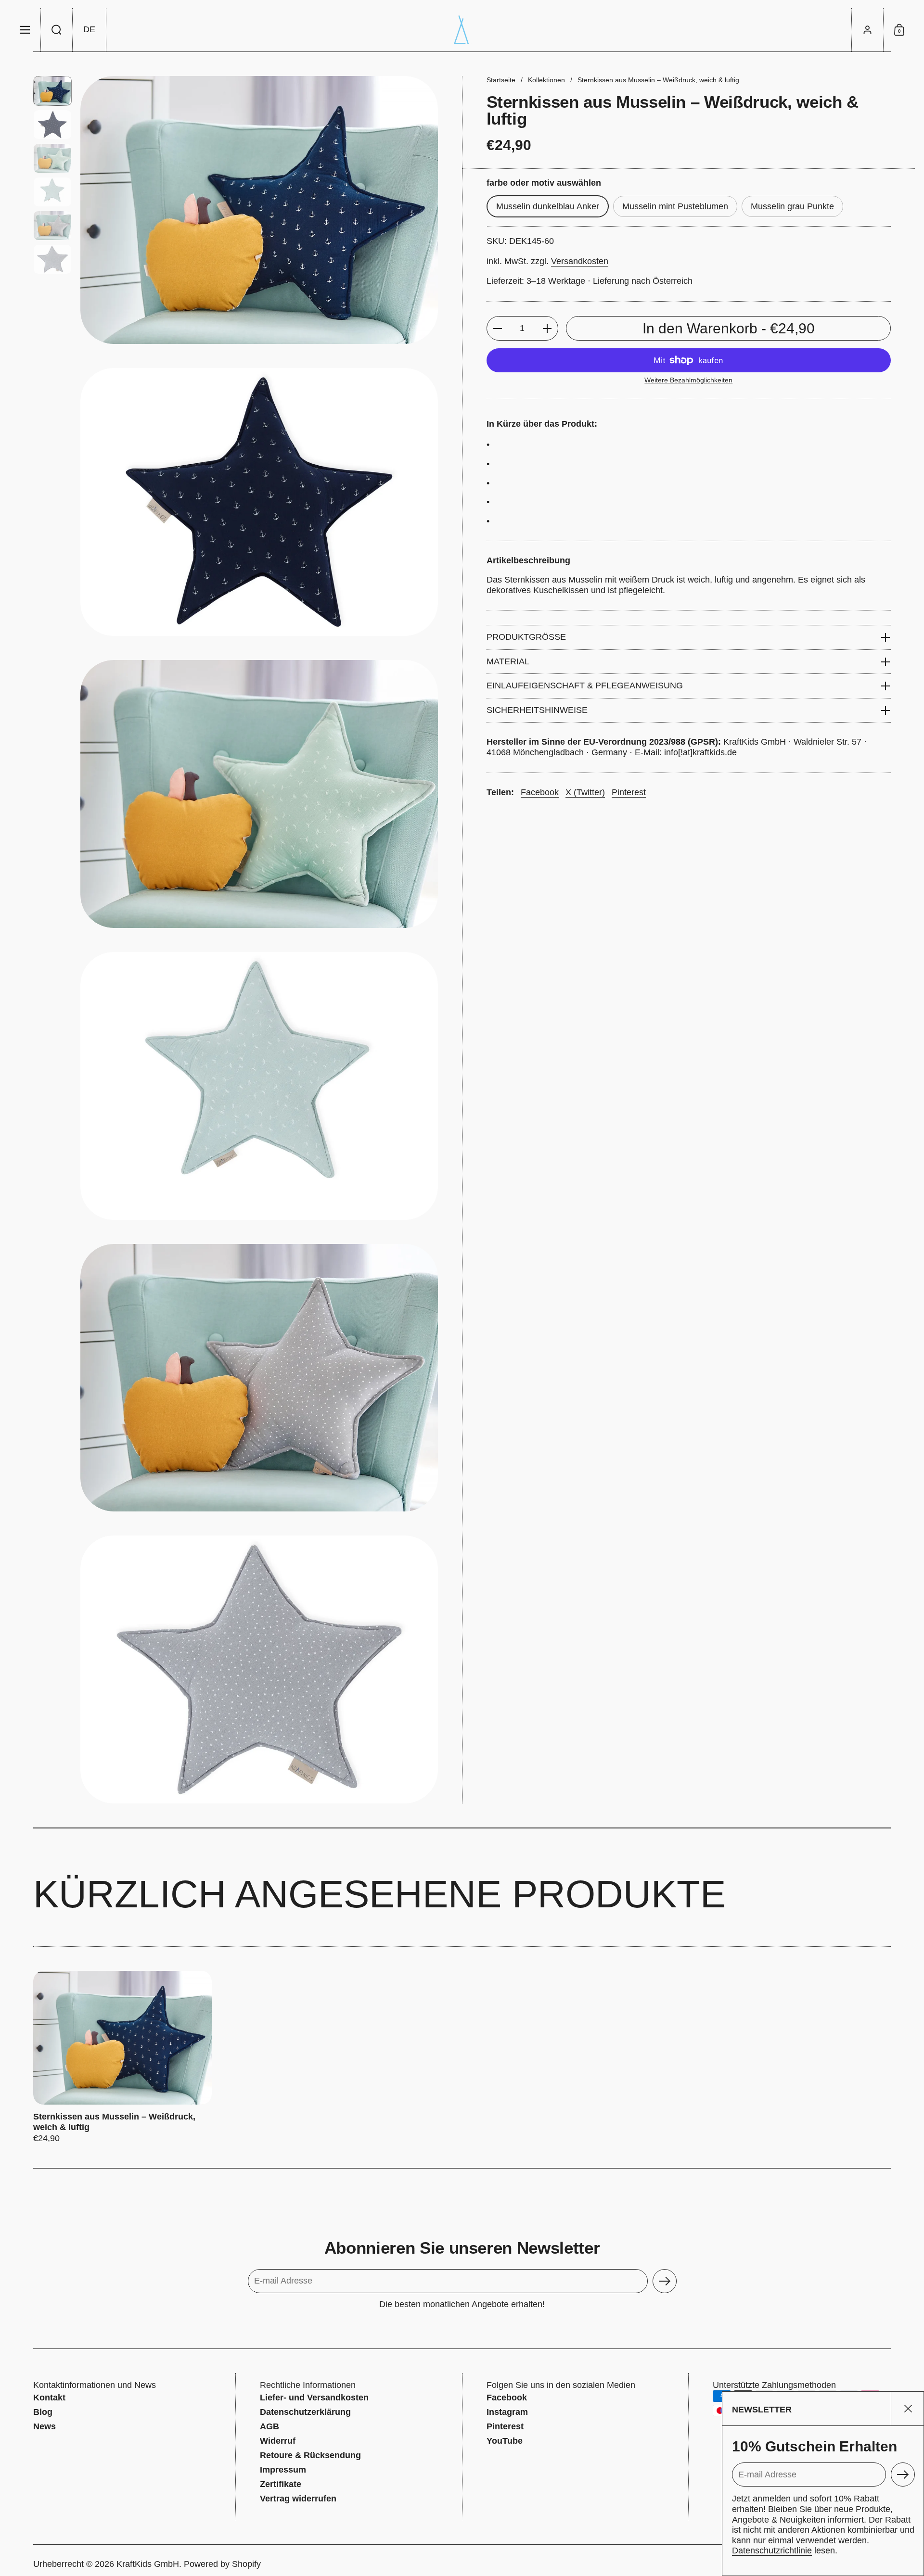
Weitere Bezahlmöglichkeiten (688, 380)
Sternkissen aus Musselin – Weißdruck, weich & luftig (122, 2057)
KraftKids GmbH (148, 2564)
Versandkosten (580, 261)
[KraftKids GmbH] (462, 30)
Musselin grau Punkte (792, 206)
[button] (57, 30)
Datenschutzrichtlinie (772, 2551)
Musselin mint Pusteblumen (675, 206)
